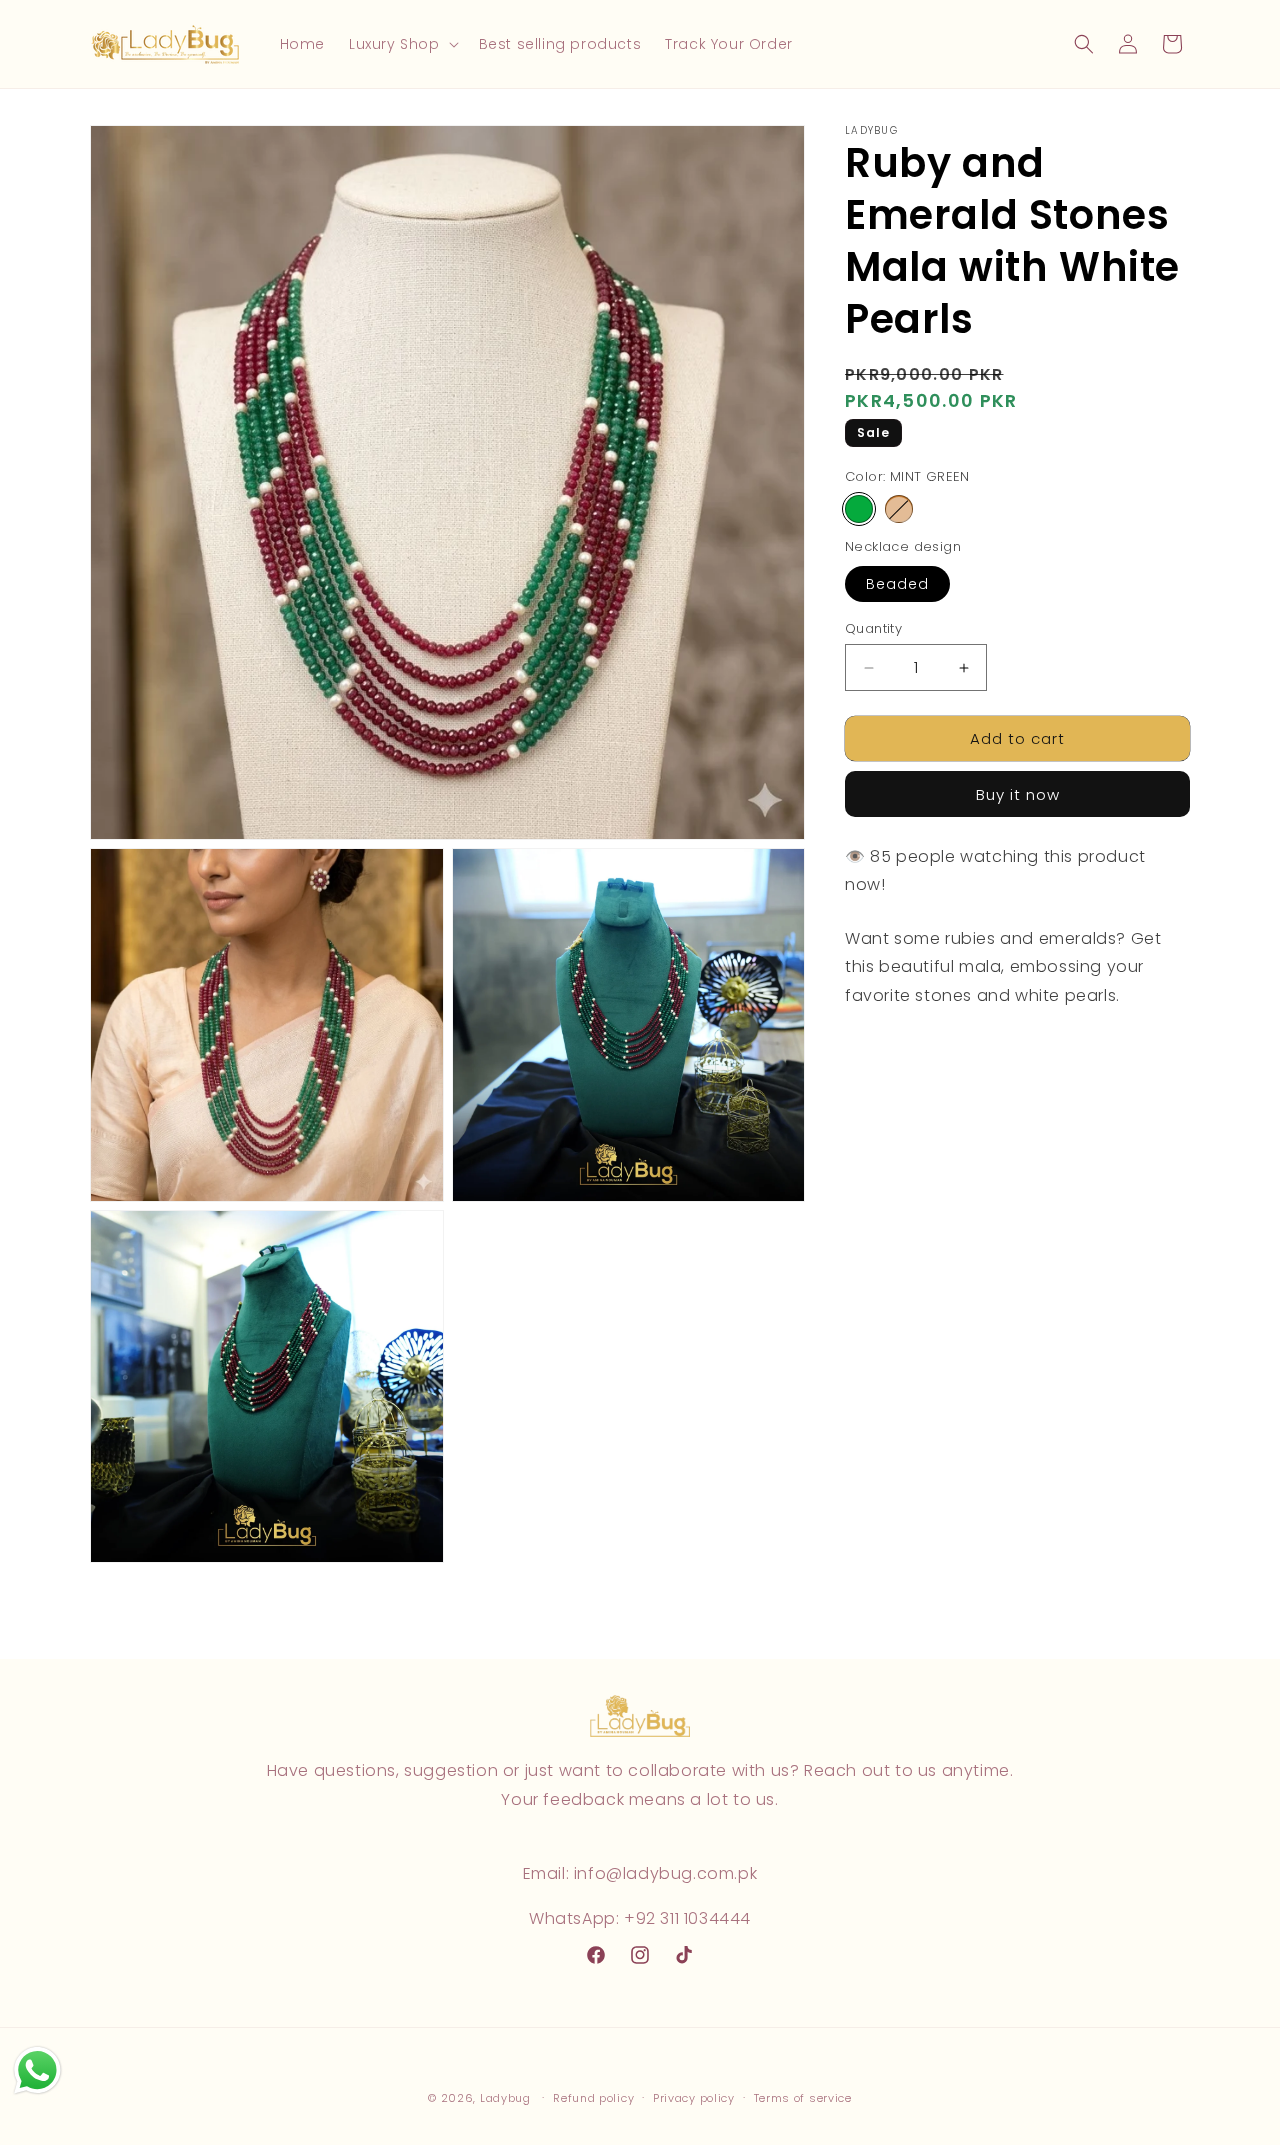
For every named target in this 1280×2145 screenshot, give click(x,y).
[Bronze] (899, 510)
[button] (402, 44)
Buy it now (1018, 795)
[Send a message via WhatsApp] (37, 2070)
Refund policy (593, 2098)
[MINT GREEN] (859, 510)
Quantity (873, 628)
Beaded (897, 584)
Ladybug (505, 2098)
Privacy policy (694, 2098)
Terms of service (803, 2098)
